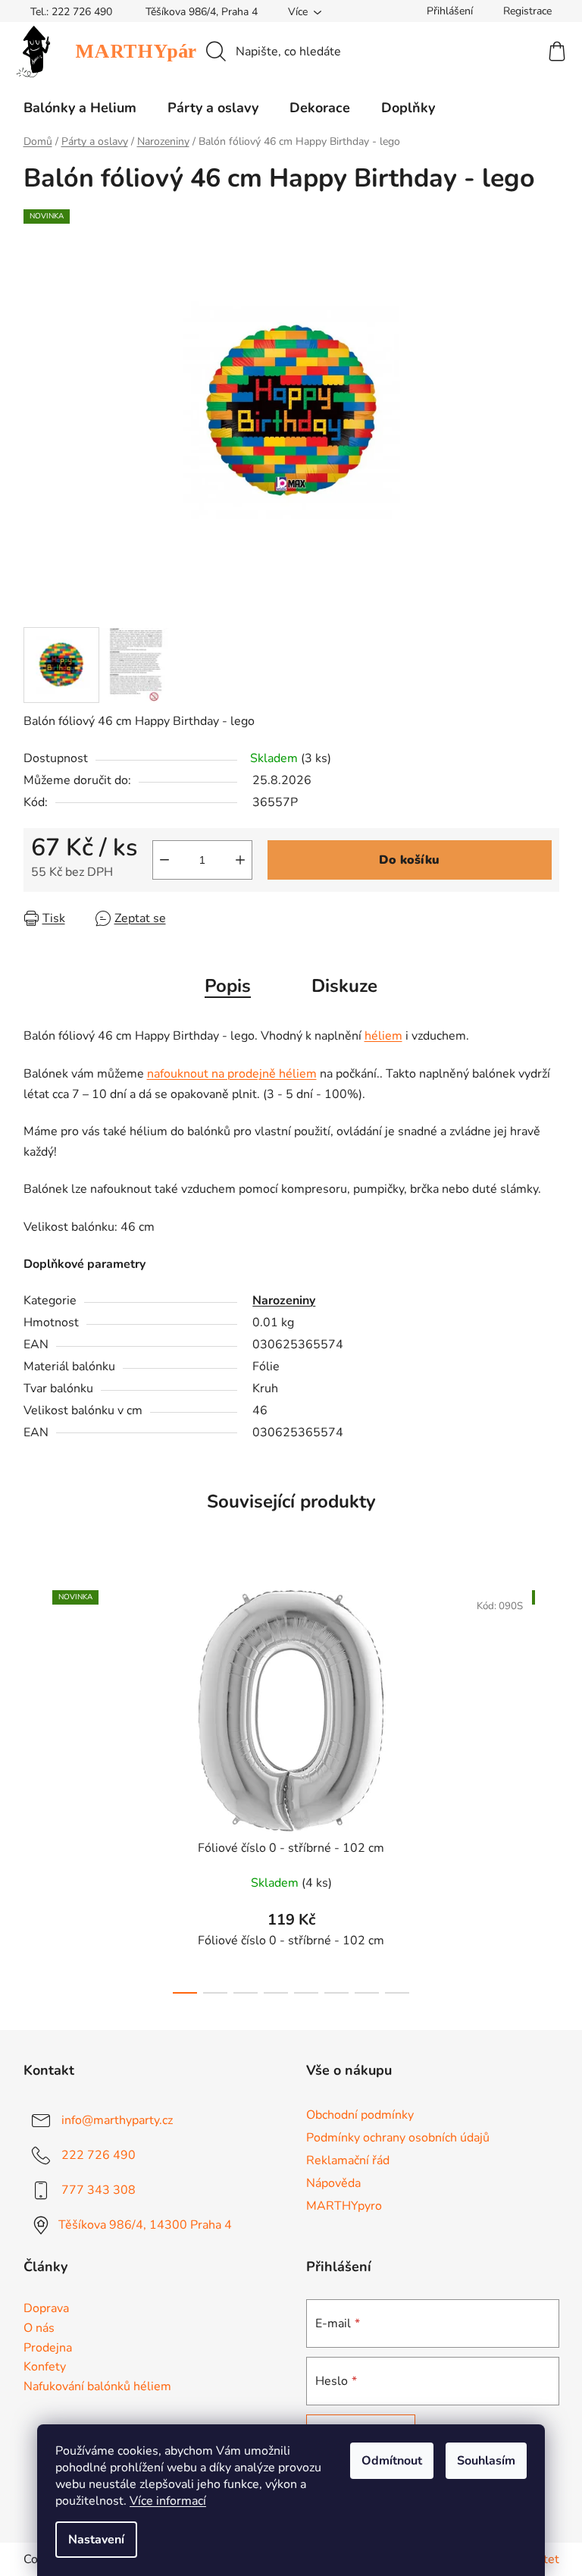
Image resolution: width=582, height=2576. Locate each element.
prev (36, 1787)
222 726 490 (99, 2154)
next (547, 1787)
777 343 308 (99, 2189)
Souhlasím (486, 2461)
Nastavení (96, 2540)
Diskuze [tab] (344, 986)
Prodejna (48, 2349)
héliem (383, 1036)
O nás (39, 2329)
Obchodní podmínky (360, 2115)
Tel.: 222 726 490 (71, 12)
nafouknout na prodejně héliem (232, 1074)
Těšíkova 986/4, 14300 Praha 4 (145, 2224)
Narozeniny (284, 1301)
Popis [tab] (228, 986)
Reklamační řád (348, 2160)
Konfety (45, 2367)
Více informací (168, 2501)
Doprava (46, 2309)
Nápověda (333, 2183)
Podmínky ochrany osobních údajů (398, 2138)
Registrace (527, 11)
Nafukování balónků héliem (97, 2387)
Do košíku (409, 860)
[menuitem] (80, 108)
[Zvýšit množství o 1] (240, 860)
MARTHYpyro (344, 2206)
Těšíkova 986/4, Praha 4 (202, 12)
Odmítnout (392, 2461)
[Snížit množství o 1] (164, 860)
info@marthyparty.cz (117, 2119)
